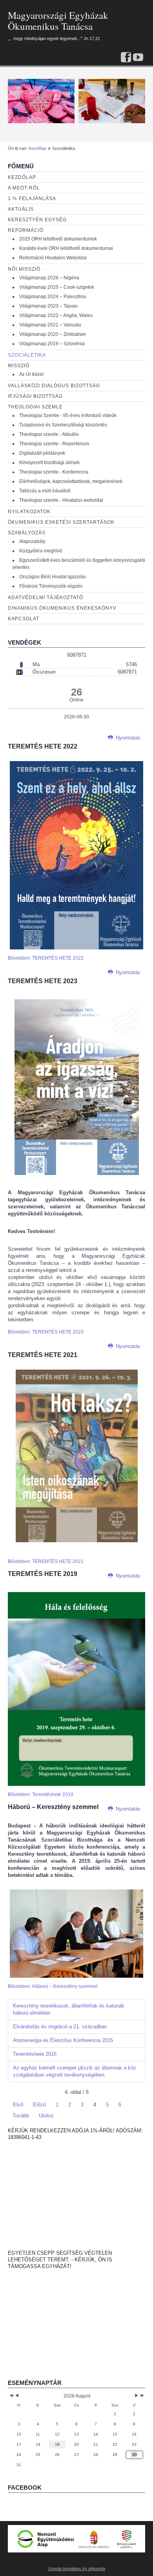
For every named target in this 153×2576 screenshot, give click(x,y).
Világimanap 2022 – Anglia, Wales (56, 315)
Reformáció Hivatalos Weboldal (53, 258)
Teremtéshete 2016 (35, 2054)
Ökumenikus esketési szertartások (61, 522)
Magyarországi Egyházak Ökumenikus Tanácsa (58, 21)
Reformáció (26, 230)
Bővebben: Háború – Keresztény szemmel (53, 1986)
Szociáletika (27, 355)
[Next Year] (141, 2396)
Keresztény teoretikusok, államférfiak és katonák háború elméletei (69, 2009)
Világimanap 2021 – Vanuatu (50, 325)
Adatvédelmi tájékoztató (46, 598)
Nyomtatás (127, 738)
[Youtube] (138, 58)
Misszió (19, 366)
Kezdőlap (37, 148)
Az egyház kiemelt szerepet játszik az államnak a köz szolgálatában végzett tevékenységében (75, 2071)
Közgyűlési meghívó (41, 551)
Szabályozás (27, 533)
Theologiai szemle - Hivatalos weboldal (61, 500)
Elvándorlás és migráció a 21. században (60, 2027)
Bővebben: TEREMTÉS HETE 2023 (46, 1332)
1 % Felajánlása (32, 199)
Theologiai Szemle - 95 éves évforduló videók (68, 415)
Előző (39, 2105)
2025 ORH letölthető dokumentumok (58, 239)
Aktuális (21, 209)
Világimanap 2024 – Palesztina (53, 297)
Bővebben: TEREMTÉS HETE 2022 (46, 958)
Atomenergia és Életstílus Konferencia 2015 (63, 2040)
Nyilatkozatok (29, 512)
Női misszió (24, 269)
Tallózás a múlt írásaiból (45, 491)
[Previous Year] (11, 2396)
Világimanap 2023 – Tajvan (48, 306)
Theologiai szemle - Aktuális (49, 434)
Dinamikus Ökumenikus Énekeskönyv (62, 608)
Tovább (21, 2116)
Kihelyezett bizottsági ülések (49, 463)
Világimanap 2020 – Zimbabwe (53, 334)
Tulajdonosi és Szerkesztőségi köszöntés (63, 425)
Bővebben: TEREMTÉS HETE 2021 (46, 1561)
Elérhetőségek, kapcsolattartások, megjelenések (71, 481)
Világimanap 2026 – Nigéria (49, 278)
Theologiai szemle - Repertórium (54, 444)
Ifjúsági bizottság (35, 396)
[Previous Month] (17, 2396)
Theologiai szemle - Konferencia (54, 472)
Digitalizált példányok (42, 453)
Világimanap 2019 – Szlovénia (52, 344)
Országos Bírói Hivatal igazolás (53, 577)
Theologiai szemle (35, 407)
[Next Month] (137, 2396)
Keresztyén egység (37, 220)
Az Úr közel (31, 374)
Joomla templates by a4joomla (76, 2569)
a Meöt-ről (24, 188)
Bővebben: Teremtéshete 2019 (41, 1794)
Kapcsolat (24, 619)
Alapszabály (32, 541)
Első (18, 2105)
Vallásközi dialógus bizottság (54, 386)
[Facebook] (126, 58)
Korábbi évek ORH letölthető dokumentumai (66, 248)
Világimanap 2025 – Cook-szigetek (57, 287)
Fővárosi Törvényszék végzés (51, 586)
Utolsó (46, 2116)
